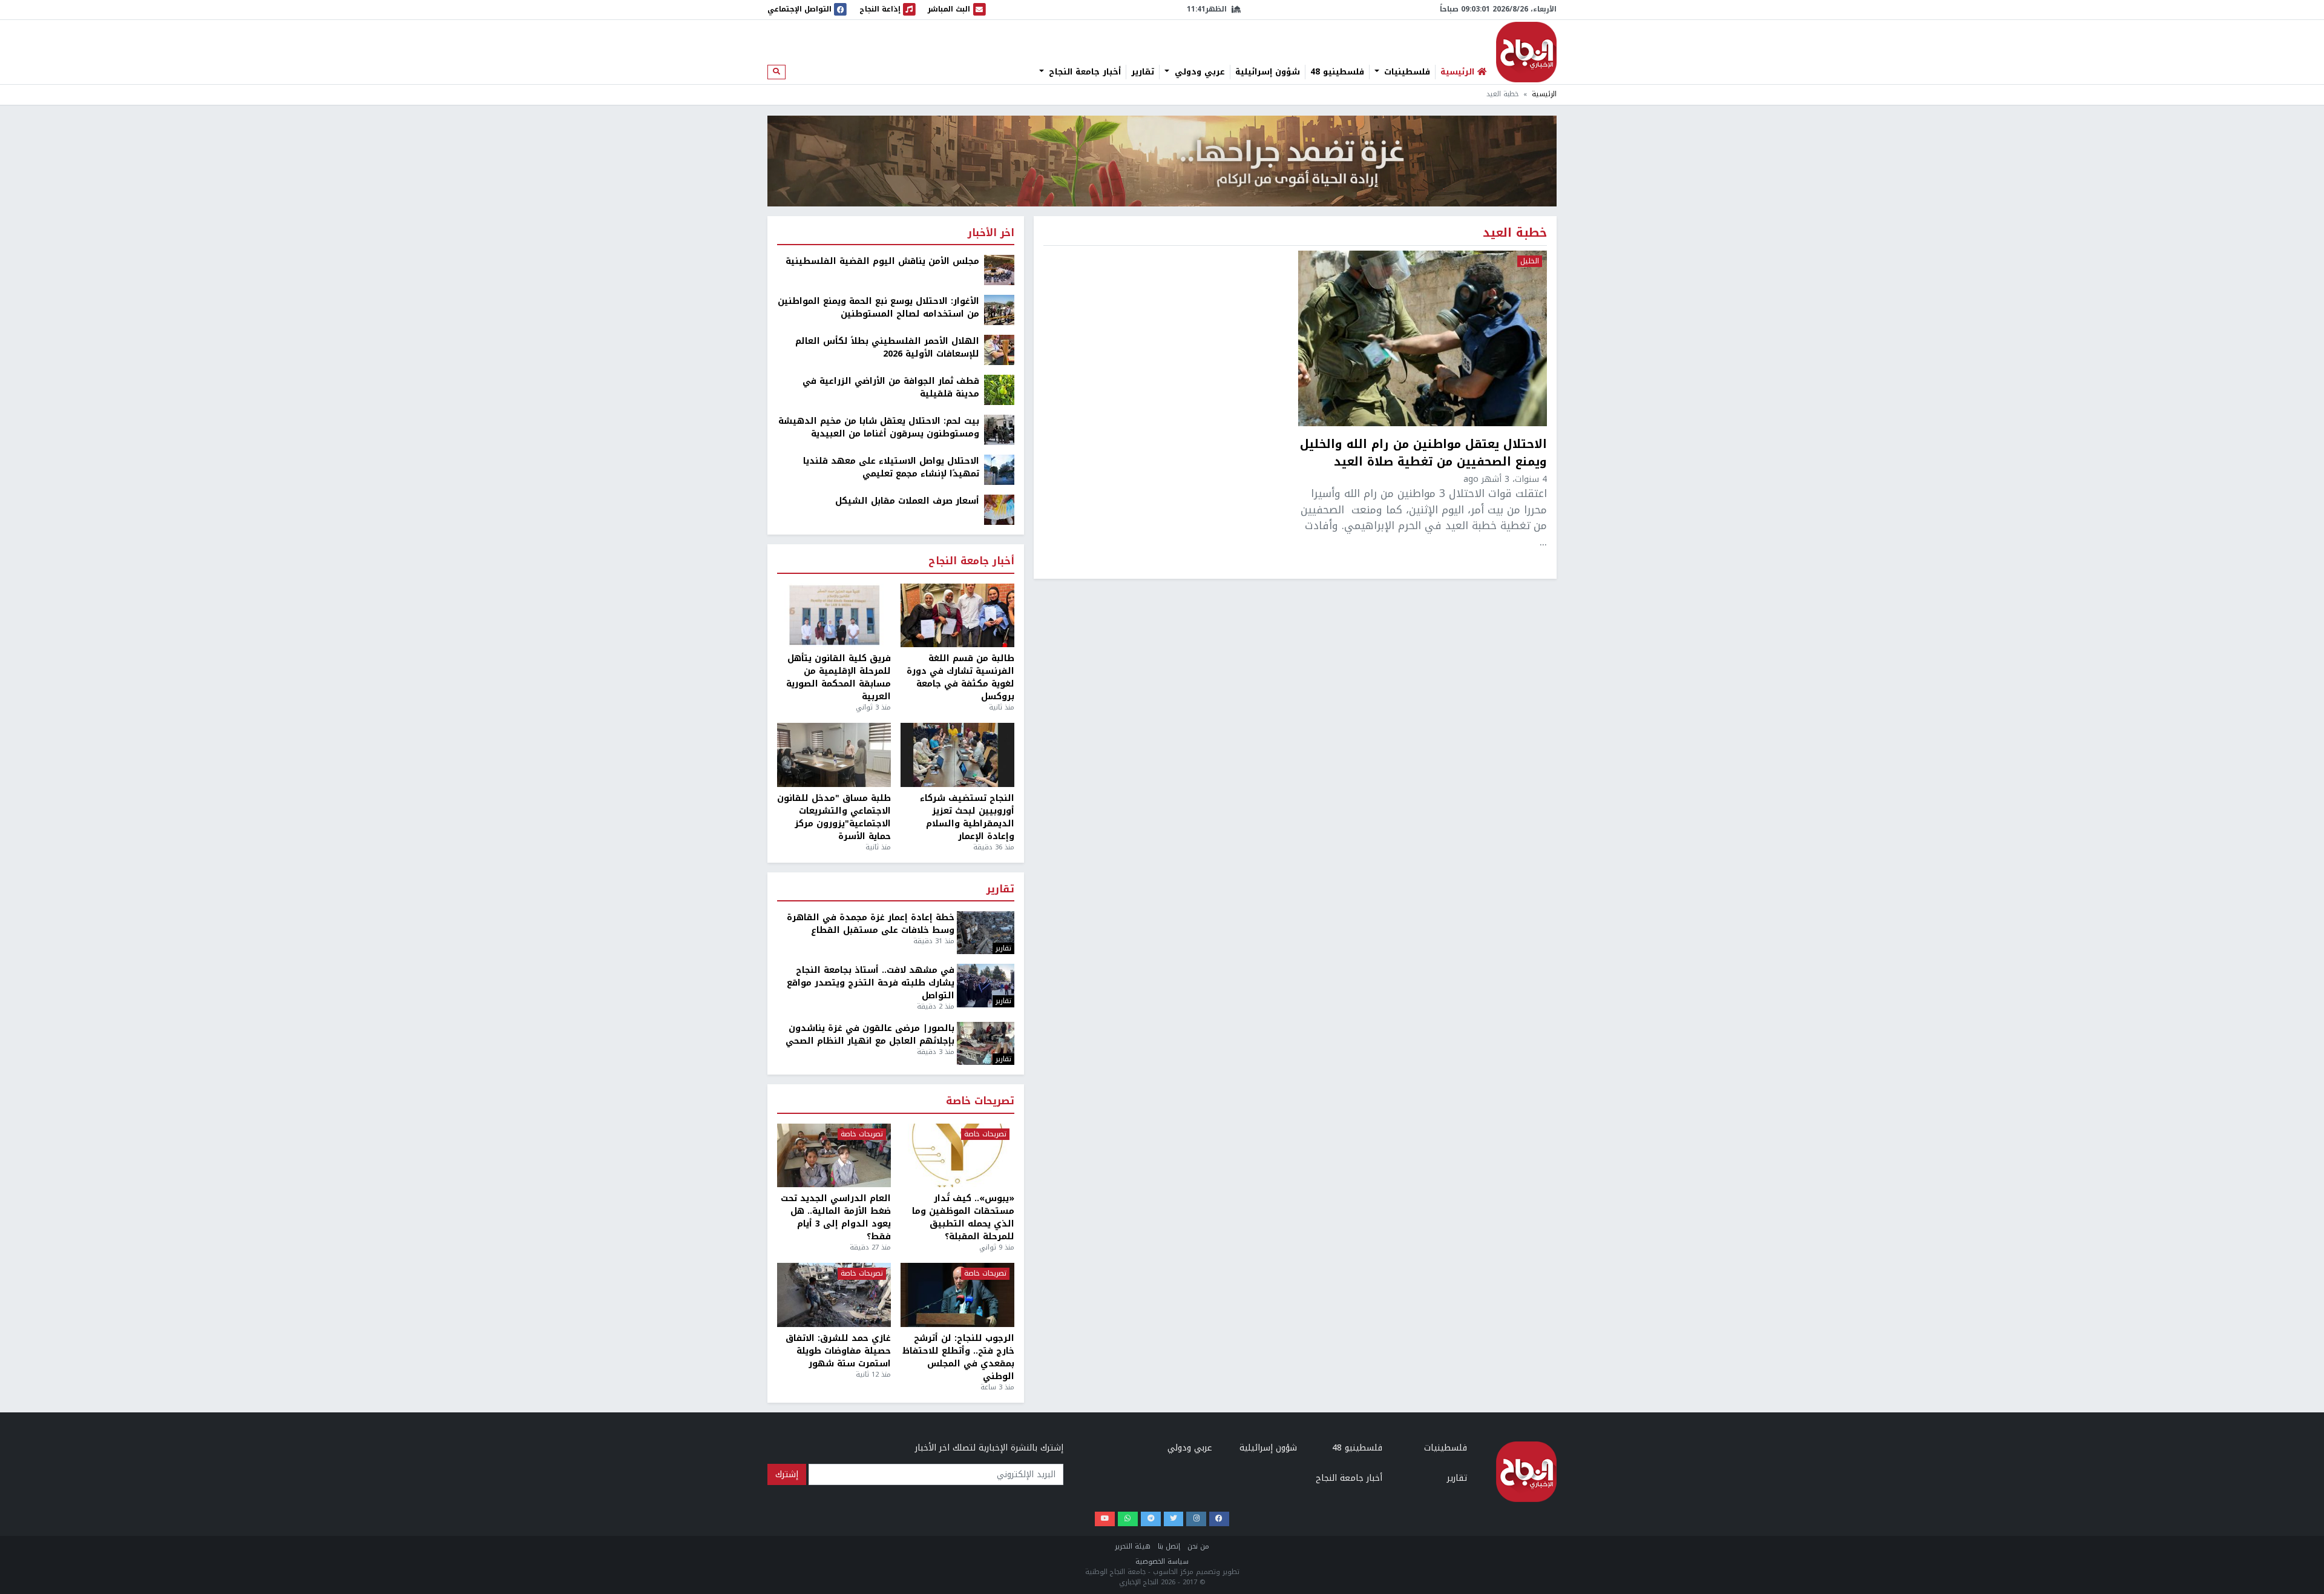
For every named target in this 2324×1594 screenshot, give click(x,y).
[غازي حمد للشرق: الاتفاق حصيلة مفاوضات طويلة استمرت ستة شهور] (834, 1295)
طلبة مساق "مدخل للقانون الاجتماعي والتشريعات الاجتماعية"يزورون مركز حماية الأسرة (834, 817)
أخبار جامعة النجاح (1083, 72)
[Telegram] (1151, 1519)
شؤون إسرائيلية (1268, 72)
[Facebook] (1219, 1519)
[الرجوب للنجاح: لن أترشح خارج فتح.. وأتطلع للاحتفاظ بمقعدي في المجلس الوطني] (957, 1295)
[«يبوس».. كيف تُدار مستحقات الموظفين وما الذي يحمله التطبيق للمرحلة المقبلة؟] (957, 1156)
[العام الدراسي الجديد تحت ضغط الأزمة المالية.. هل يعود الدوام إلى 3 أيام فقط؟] (834, 1156)
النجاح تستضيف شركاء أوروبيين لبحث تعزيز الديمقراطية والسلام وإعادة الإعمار (967, 817)
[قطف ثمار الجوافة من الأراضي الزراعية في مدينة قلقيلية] (999, 390)
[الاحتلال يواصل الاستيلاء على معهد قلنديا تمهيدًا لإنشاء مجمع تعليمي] (999, 469)
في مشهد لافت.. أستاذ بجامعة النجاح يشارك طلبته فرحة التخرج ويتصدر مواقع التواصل (871, 983)
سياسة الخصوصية (1162, 1562)
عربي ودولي (1198, 72)
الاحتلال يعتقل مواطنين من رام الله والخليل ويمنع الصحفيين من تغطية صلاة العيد (1423, 453)
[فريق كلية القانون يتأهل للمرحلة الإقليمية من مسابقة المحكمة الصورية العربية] (834, 616)
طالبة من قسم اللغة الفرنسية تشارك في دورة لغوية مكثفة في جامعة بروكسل (960, 677)
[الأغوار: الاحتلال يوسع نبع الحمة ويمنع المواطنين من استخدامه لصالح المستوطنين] (999, 310)
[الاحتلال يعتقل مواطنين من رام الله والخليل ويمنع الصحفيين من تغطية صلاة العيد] (1423, 338)
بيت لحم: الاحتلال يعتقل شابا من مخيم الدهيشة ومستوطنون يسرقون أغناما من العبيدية (879, 427)
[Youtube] (1105, 1519)
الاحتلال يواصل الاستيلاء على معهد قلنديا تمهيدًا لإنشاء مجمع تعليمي (891, 467)
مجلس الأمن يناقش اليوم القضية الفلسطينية (882, 261)
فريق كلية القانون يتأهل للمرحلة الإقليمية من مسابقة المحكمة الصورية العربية (839, 677)
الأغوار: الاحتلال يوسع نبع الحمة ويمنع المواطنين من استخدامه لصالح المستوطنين (878, 308)
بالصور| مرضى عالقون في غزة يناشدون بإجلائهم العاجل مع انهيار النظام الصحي (870, 1035)
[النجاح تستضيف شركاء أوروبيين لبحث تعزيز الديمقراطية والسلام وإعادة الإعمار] (957, 755)
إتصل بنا (1169, 1546)
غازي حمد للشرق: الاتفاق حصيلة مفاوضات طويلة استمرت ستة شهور (838, 1351)
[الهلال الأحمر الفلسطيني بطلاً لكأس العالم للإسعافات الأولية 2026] (999, 350)
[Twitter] (1174, 1519)
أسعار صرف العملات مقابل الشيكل (907, 501)
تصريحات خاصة (980, 1102)
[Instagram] (1196, 1519)
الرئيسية (1544, 94)
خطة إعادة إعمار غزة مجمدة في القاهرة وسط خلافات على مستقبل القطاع (871, 924)
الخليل (1530, 262)
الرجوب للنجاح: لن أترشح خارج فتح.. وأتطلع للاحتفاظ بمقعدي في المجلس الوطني (958, 1357)
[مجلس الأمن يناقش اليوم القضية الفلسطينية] (999, 270)
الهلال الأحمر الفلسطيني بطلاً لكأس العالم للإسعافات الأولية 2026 (887, 347)
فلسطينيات (1406, 72)
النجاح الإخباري (1526, 52)
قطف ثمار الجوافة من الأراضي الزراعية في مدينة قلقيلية (891, 387)
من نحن (1198, 1546)
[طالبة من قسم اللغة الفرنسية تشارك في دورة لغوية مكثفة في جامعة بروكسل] (957, 616)
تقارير (1143, 72)
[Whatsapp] (1128, 1519)
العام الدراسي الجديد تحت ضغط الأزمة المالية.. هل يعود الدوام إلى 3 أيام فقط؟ (836, 1217)
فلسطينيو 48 (1337, 72)
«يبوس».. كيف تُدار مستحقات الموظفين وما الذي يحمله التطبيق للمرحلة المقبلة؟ (963, 1217)
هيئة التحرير (1133, 1546)
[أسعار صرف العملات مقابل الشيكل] (999, 509)
